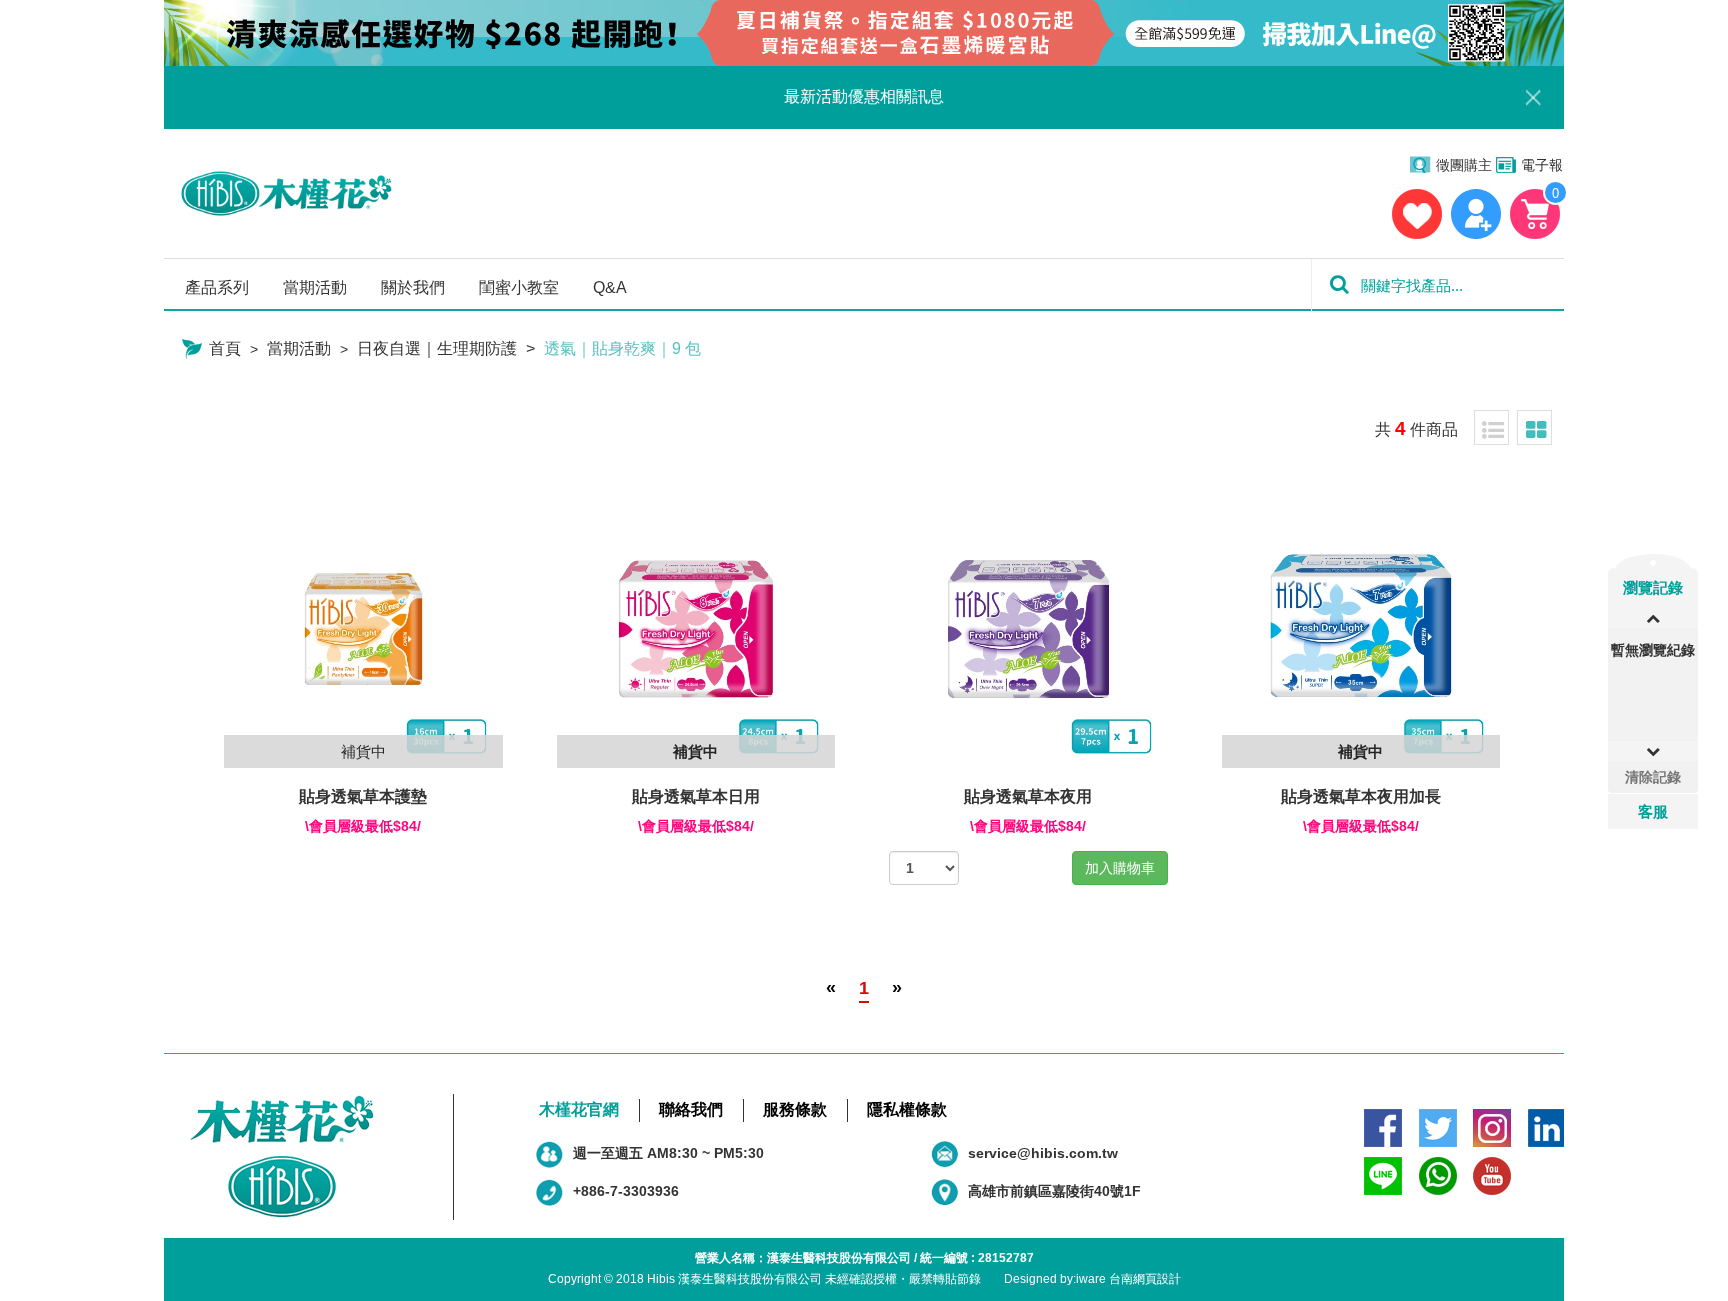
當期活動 (315, 287)
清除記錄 (1653, 777)
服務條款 (795, 1109)
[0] (1535, 214)
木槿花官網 (579, 1109)
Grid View (1534, 427)
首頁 (223, 348)
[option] (1653, 655)
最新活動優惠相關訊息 (864, 96)
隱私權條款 (907, 1109)
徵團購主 (1464, 165)
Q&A (610, 287)
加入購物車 (1120, 868)
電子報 (1542, 165)
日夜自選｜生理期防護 (437, 348)
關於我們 (413, 287)
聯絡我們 (691, 1109)
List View (1491, 427)
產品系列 (217, 287)
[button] (1653, 751)
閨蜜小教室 (519, 287)
